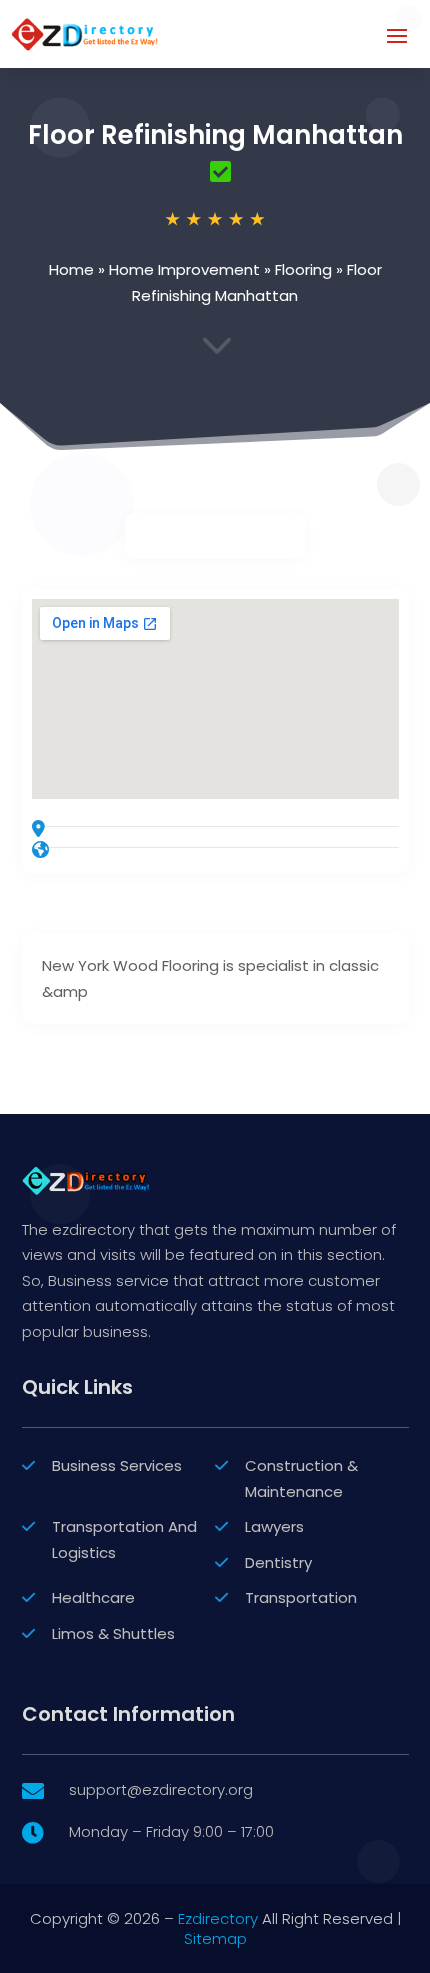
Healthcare (93, 1597)
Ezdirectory (218, 1918)
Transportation (301, 1597)
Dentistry (278, 1562)
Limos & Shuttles (113, 1633)
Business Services (117, 1465)
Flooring (303, 269)
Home (71, 269)
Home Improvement (184, 269)
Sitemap (215, 1938)
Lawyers (274, 1526)
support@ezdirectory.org (161, 1789)
